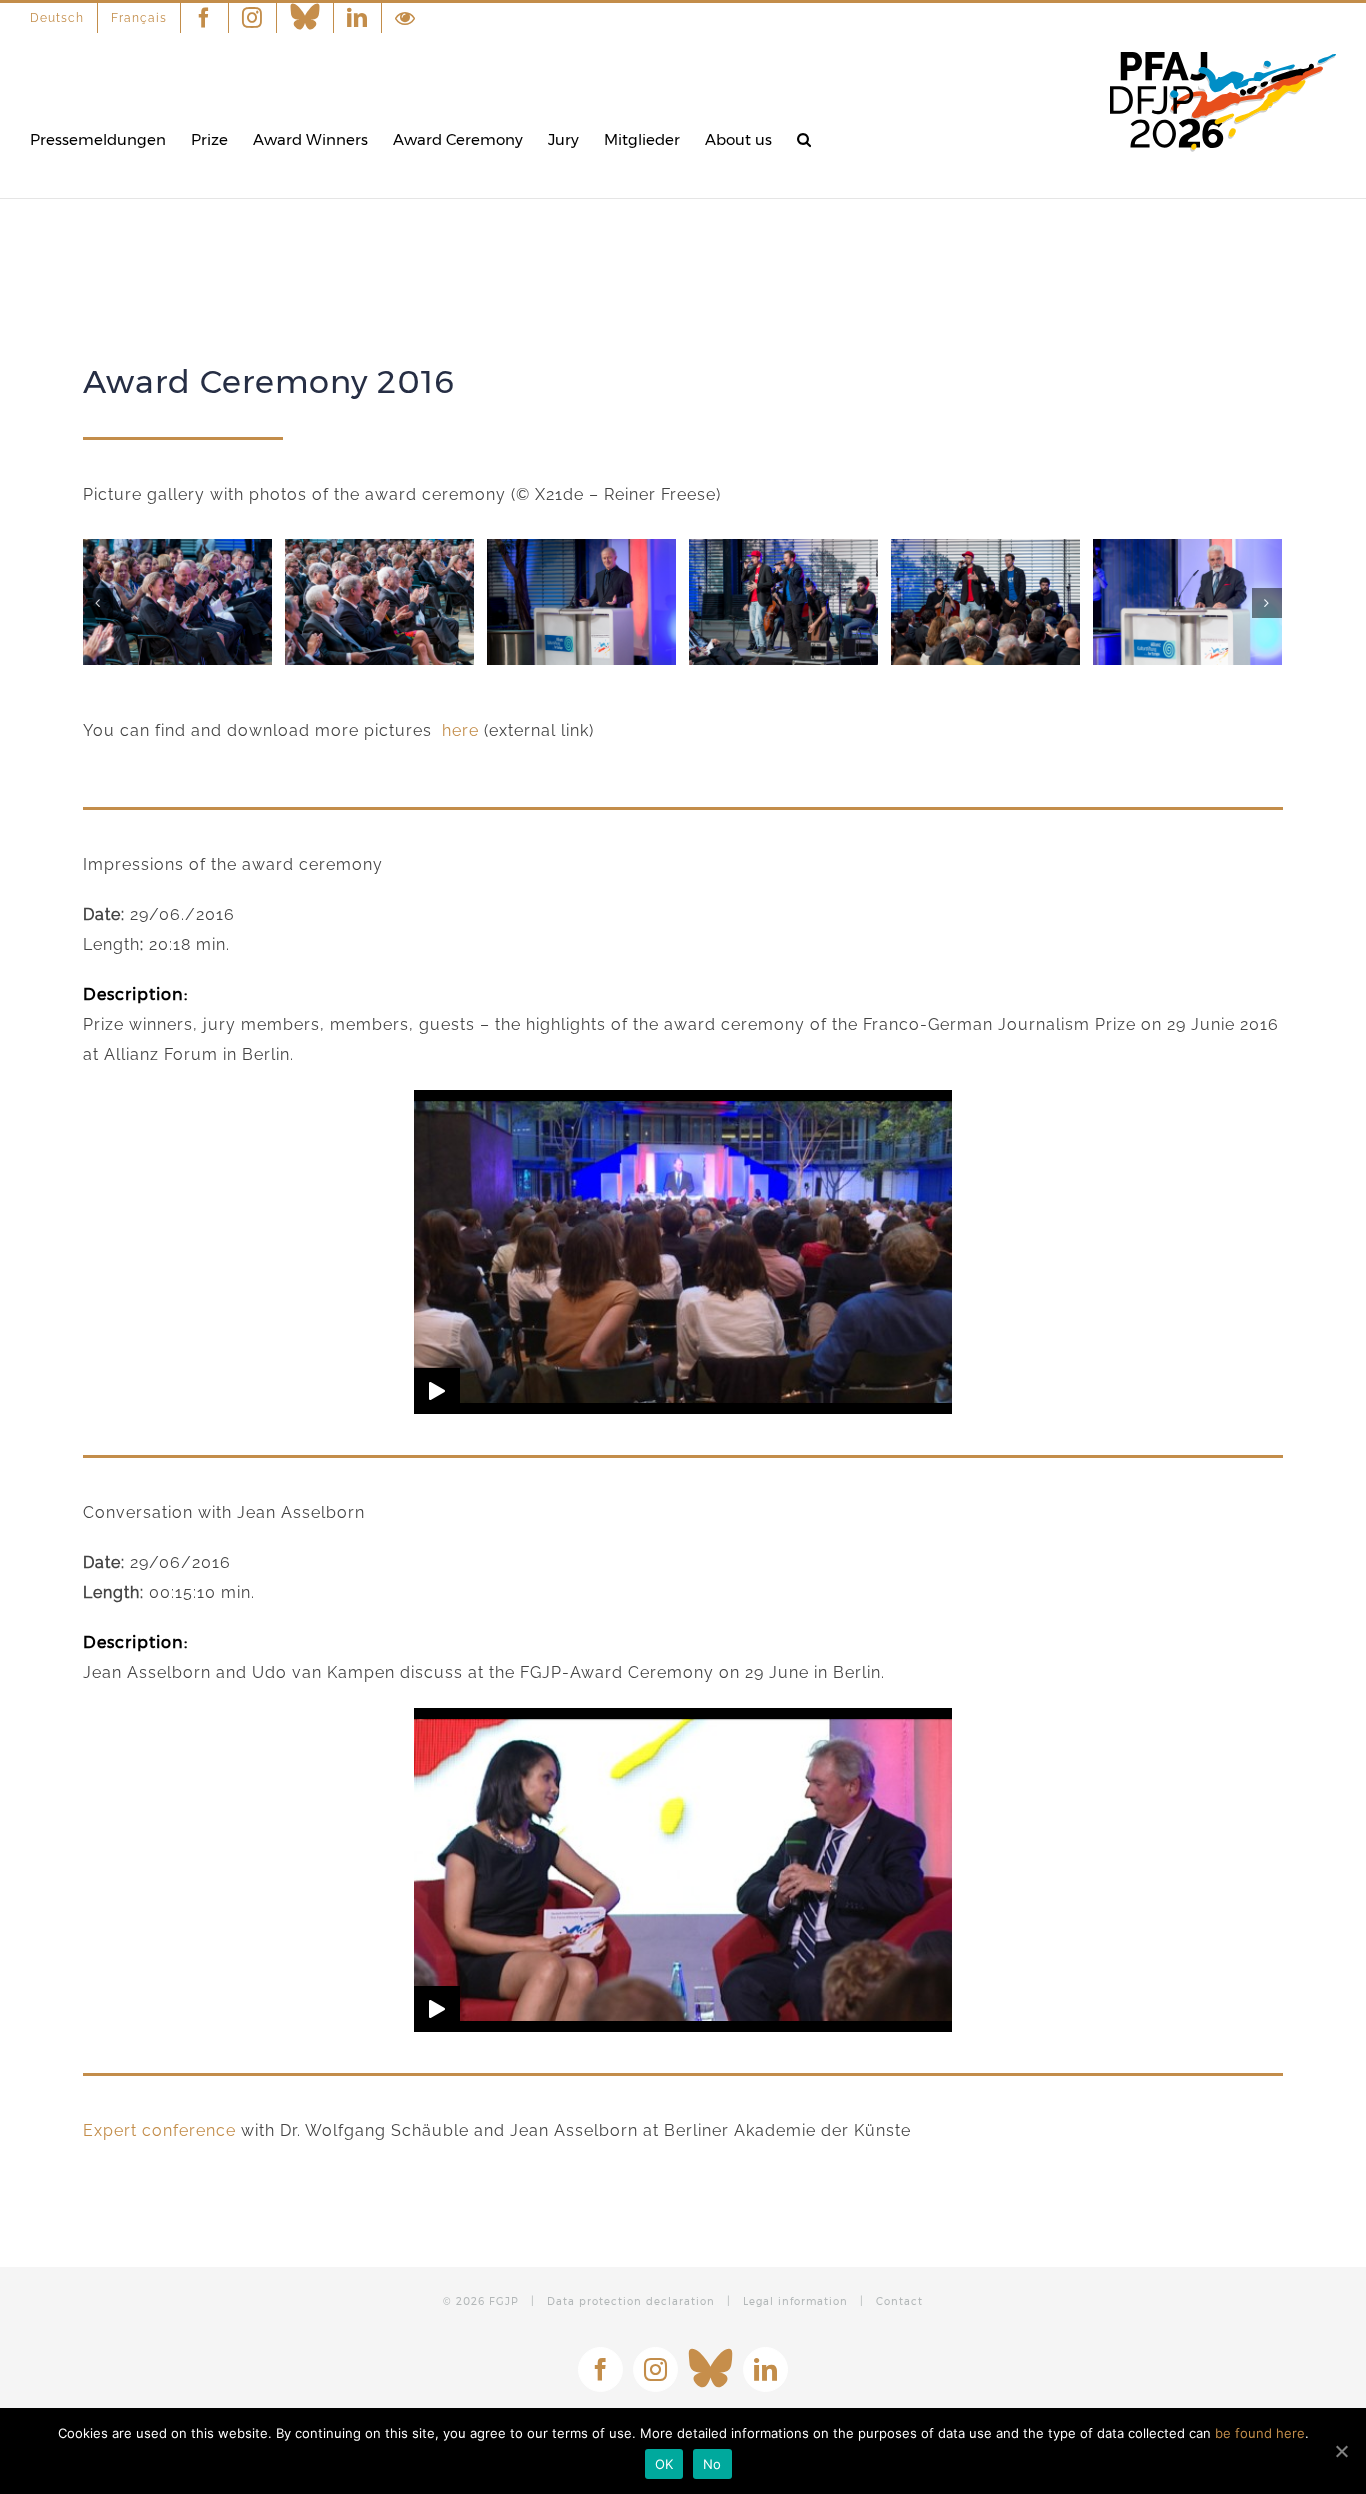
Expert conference (159, 2130)
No (712, 2464)
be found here (1260, 2433)
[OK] (1341, 2451)
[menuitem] (63, 18)
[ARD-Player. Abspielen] (437, 1391)
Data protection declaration (631, 2301)
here (460, 730)
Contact (899, 2301)
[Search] (804, 140)
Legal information (795, 2301)
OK (664, 2464)
